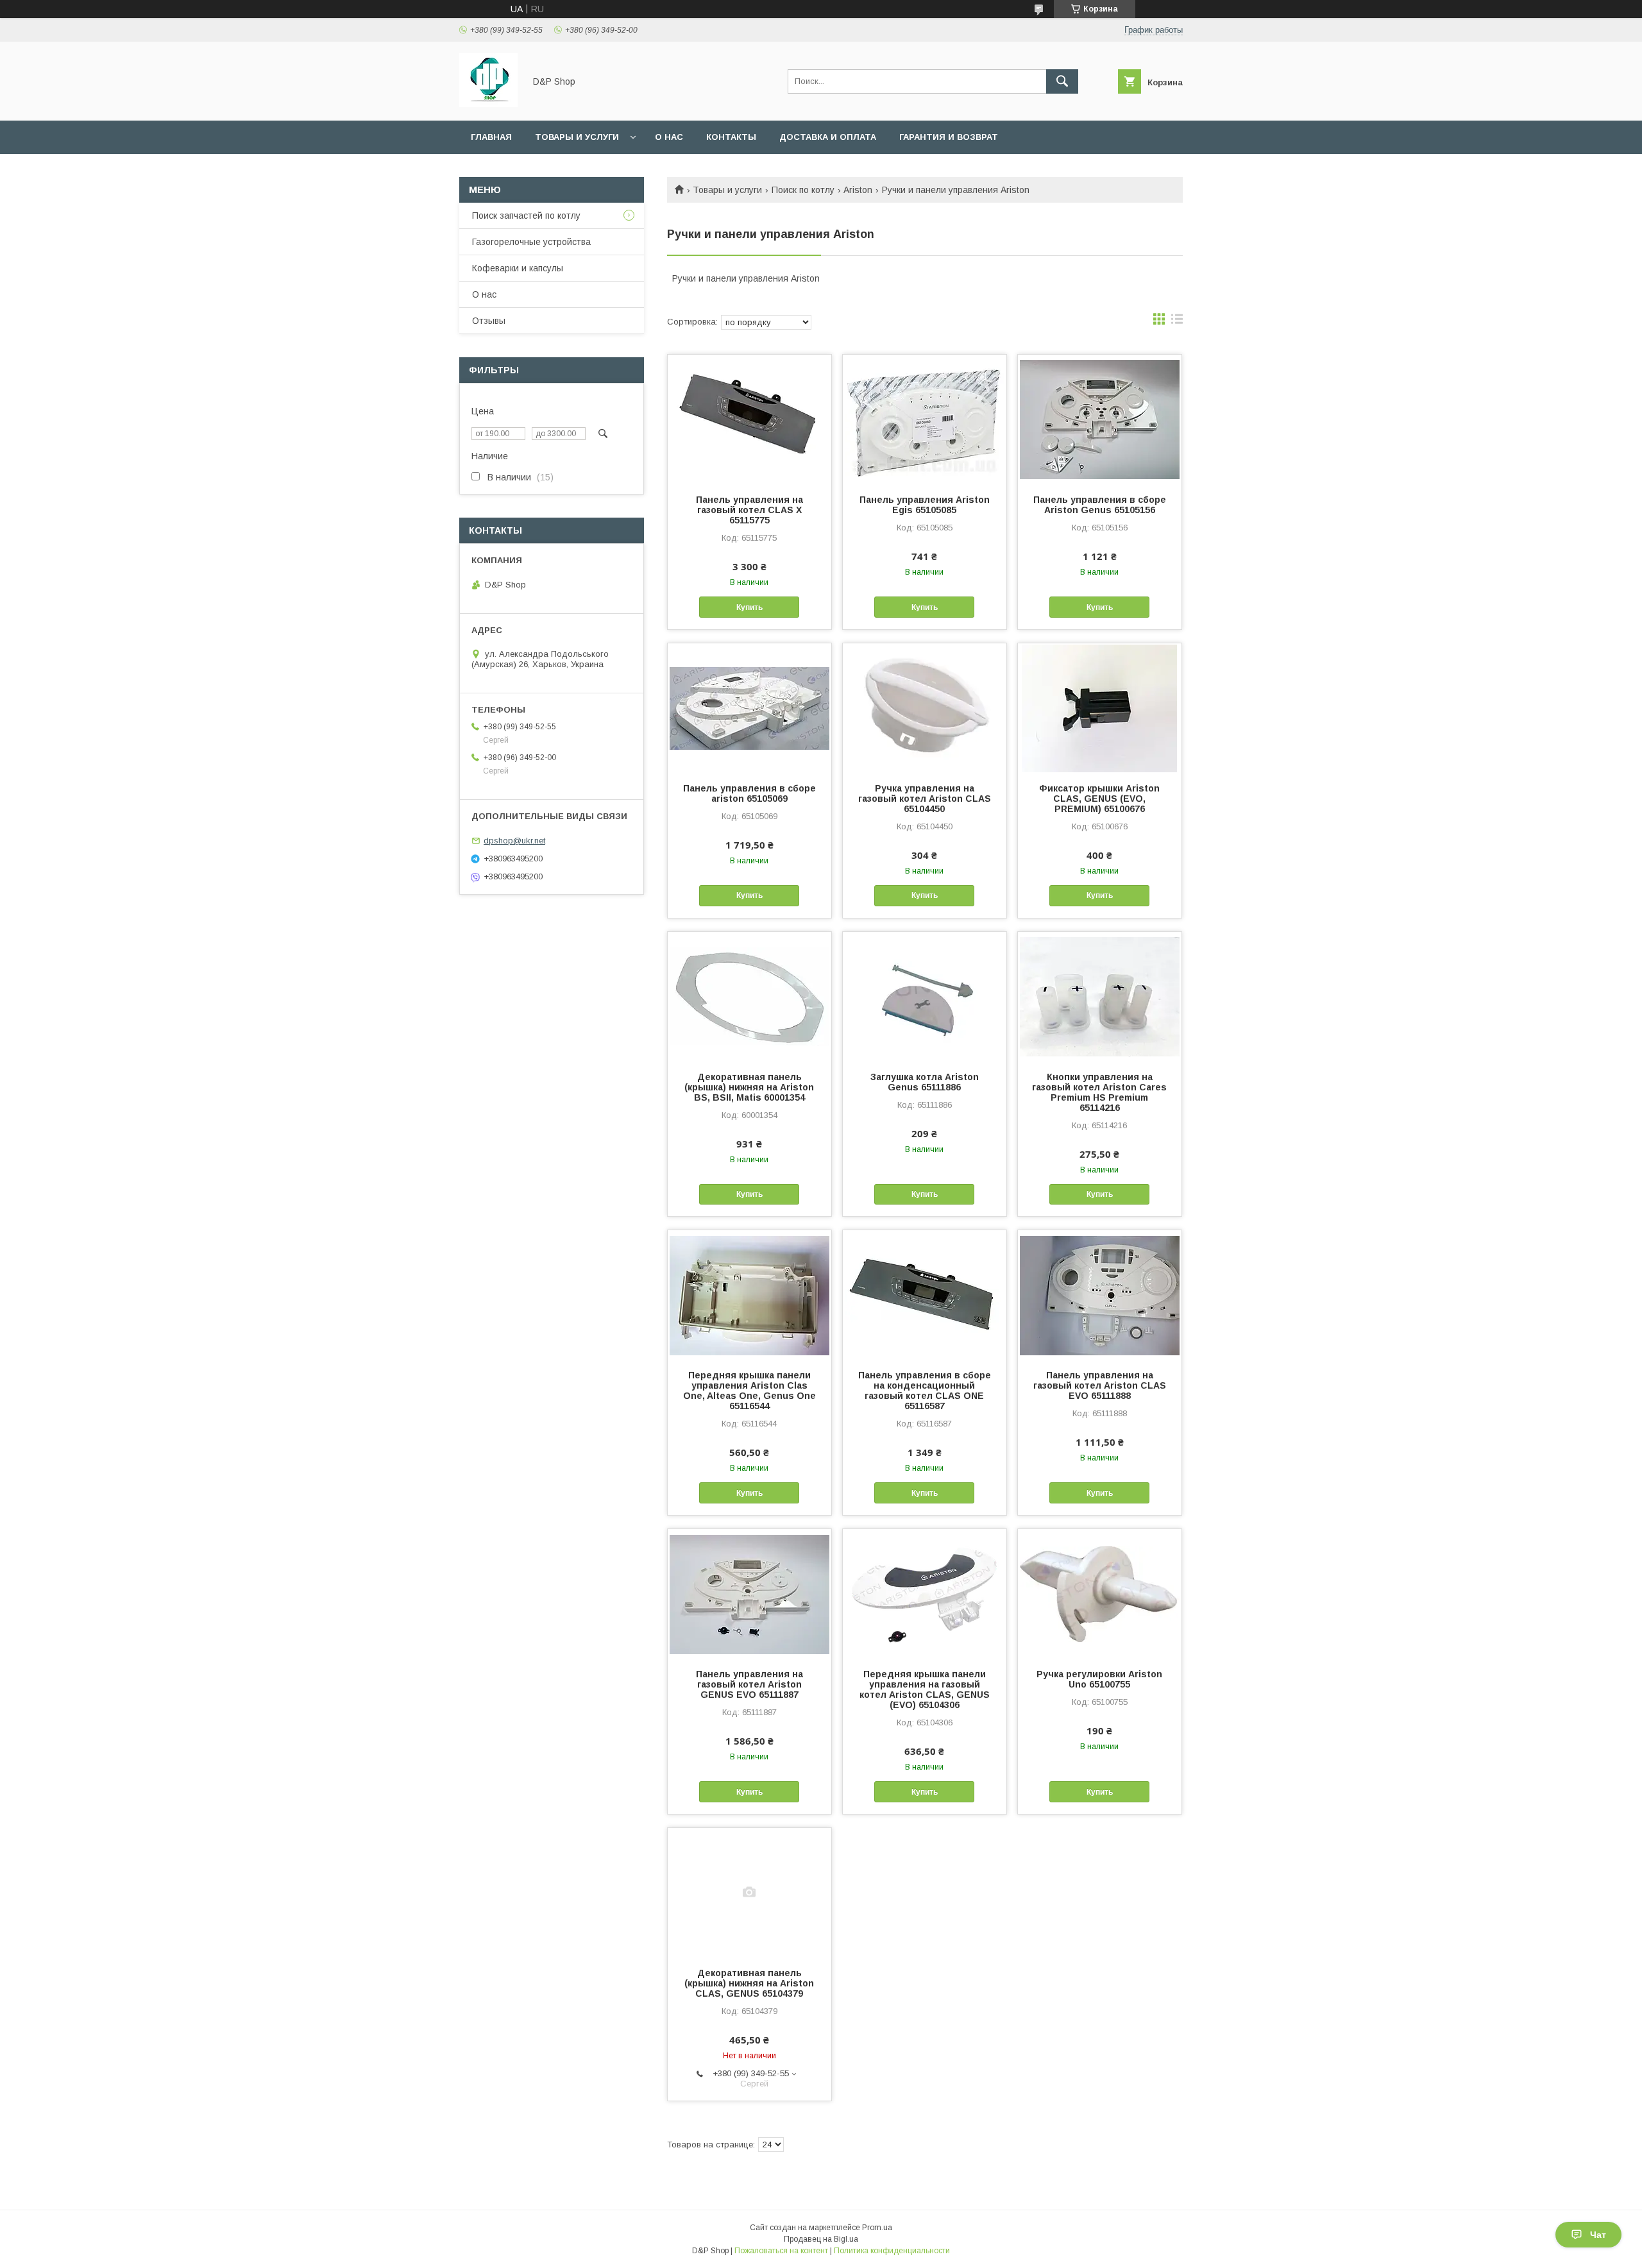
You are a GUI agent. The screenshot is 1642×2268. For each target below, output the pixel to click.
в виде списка (1177, 322)
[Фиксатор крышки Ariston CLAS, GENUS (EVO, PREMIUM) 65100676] (1100, 707)
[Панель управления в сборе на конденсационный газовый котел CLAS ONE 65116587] (925, 1294)
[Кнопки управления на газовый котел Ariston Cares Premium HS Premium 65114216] (1100, 996)
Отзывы (489, 321)
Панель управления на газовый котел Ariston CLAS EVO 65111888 (1100, 1385)
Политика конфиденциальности (892, 2251)
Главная (491, 137)
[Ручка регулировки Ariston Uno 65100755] (1100, 1593)
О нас (669, 137)
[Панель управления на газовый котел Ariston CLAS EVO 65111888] (1100, 1294)
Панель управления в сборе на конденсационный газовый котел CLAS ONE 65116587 (925, 1391)
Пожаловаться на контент (781, 2251)
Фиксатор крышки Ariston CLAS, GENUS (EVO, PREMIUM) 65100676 (1099, 799)
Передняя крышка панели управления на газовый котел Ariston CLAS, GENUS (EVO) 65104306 (925, 1689)
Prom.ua (877, 2228)
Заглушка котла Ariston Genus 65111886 (925, 1082)
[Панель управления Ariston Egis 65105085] (925, 419)
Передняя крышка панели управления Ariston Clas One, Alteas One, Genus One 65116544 (749, 1391)
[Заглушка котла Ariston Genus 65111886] (925, 996)
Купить (749, 607)
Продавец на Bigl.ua (821, 2239)
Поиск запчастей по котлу (526, 216)
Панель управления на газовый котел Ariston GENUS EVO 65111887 (749, 1684)
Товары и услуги (577, 137)
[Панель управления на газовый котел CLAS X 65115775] (749, 419)
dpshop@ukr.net (514, 841)
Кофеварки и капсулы (518, 268)
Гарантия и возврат (949, 137)
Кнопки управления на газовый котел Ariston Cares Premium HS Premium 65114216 (1099, 1092)
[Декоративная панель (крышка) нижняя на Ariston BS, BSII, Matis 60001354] (749, 996)
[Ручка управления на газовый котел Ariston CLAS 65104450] (925, 707)
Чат (1598, 2235)
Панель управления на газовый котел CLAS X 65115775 (749, 510)
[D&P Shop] (488, 104)
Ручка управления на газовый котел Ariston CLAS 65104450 (925, 799)
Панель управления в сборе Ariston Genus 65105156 (1100, 505)
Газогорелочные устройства (531, 242)
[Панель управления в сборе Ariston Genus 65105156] (1100, 419)
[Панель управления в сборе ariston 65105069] (749, 707)
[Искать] (1062, 81)
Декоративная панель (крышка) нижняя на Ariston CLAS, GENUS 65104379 (749, 1983)
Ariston (858, 190)
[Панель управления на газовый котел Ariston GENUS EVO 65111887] (749, 1593)
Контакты (731, 137)
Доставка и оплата (828, 137)
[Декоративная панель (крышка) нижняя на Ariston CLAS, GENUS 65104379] (749, 1892)
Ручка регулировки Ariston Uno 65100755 (1099, 1679)
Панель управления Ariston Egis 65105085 (925, 505)
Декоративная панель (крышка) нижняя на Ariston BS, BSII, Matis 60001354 (749, 1087)
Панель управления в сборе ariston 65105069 (749, 793)
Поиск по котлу (803, 190)
